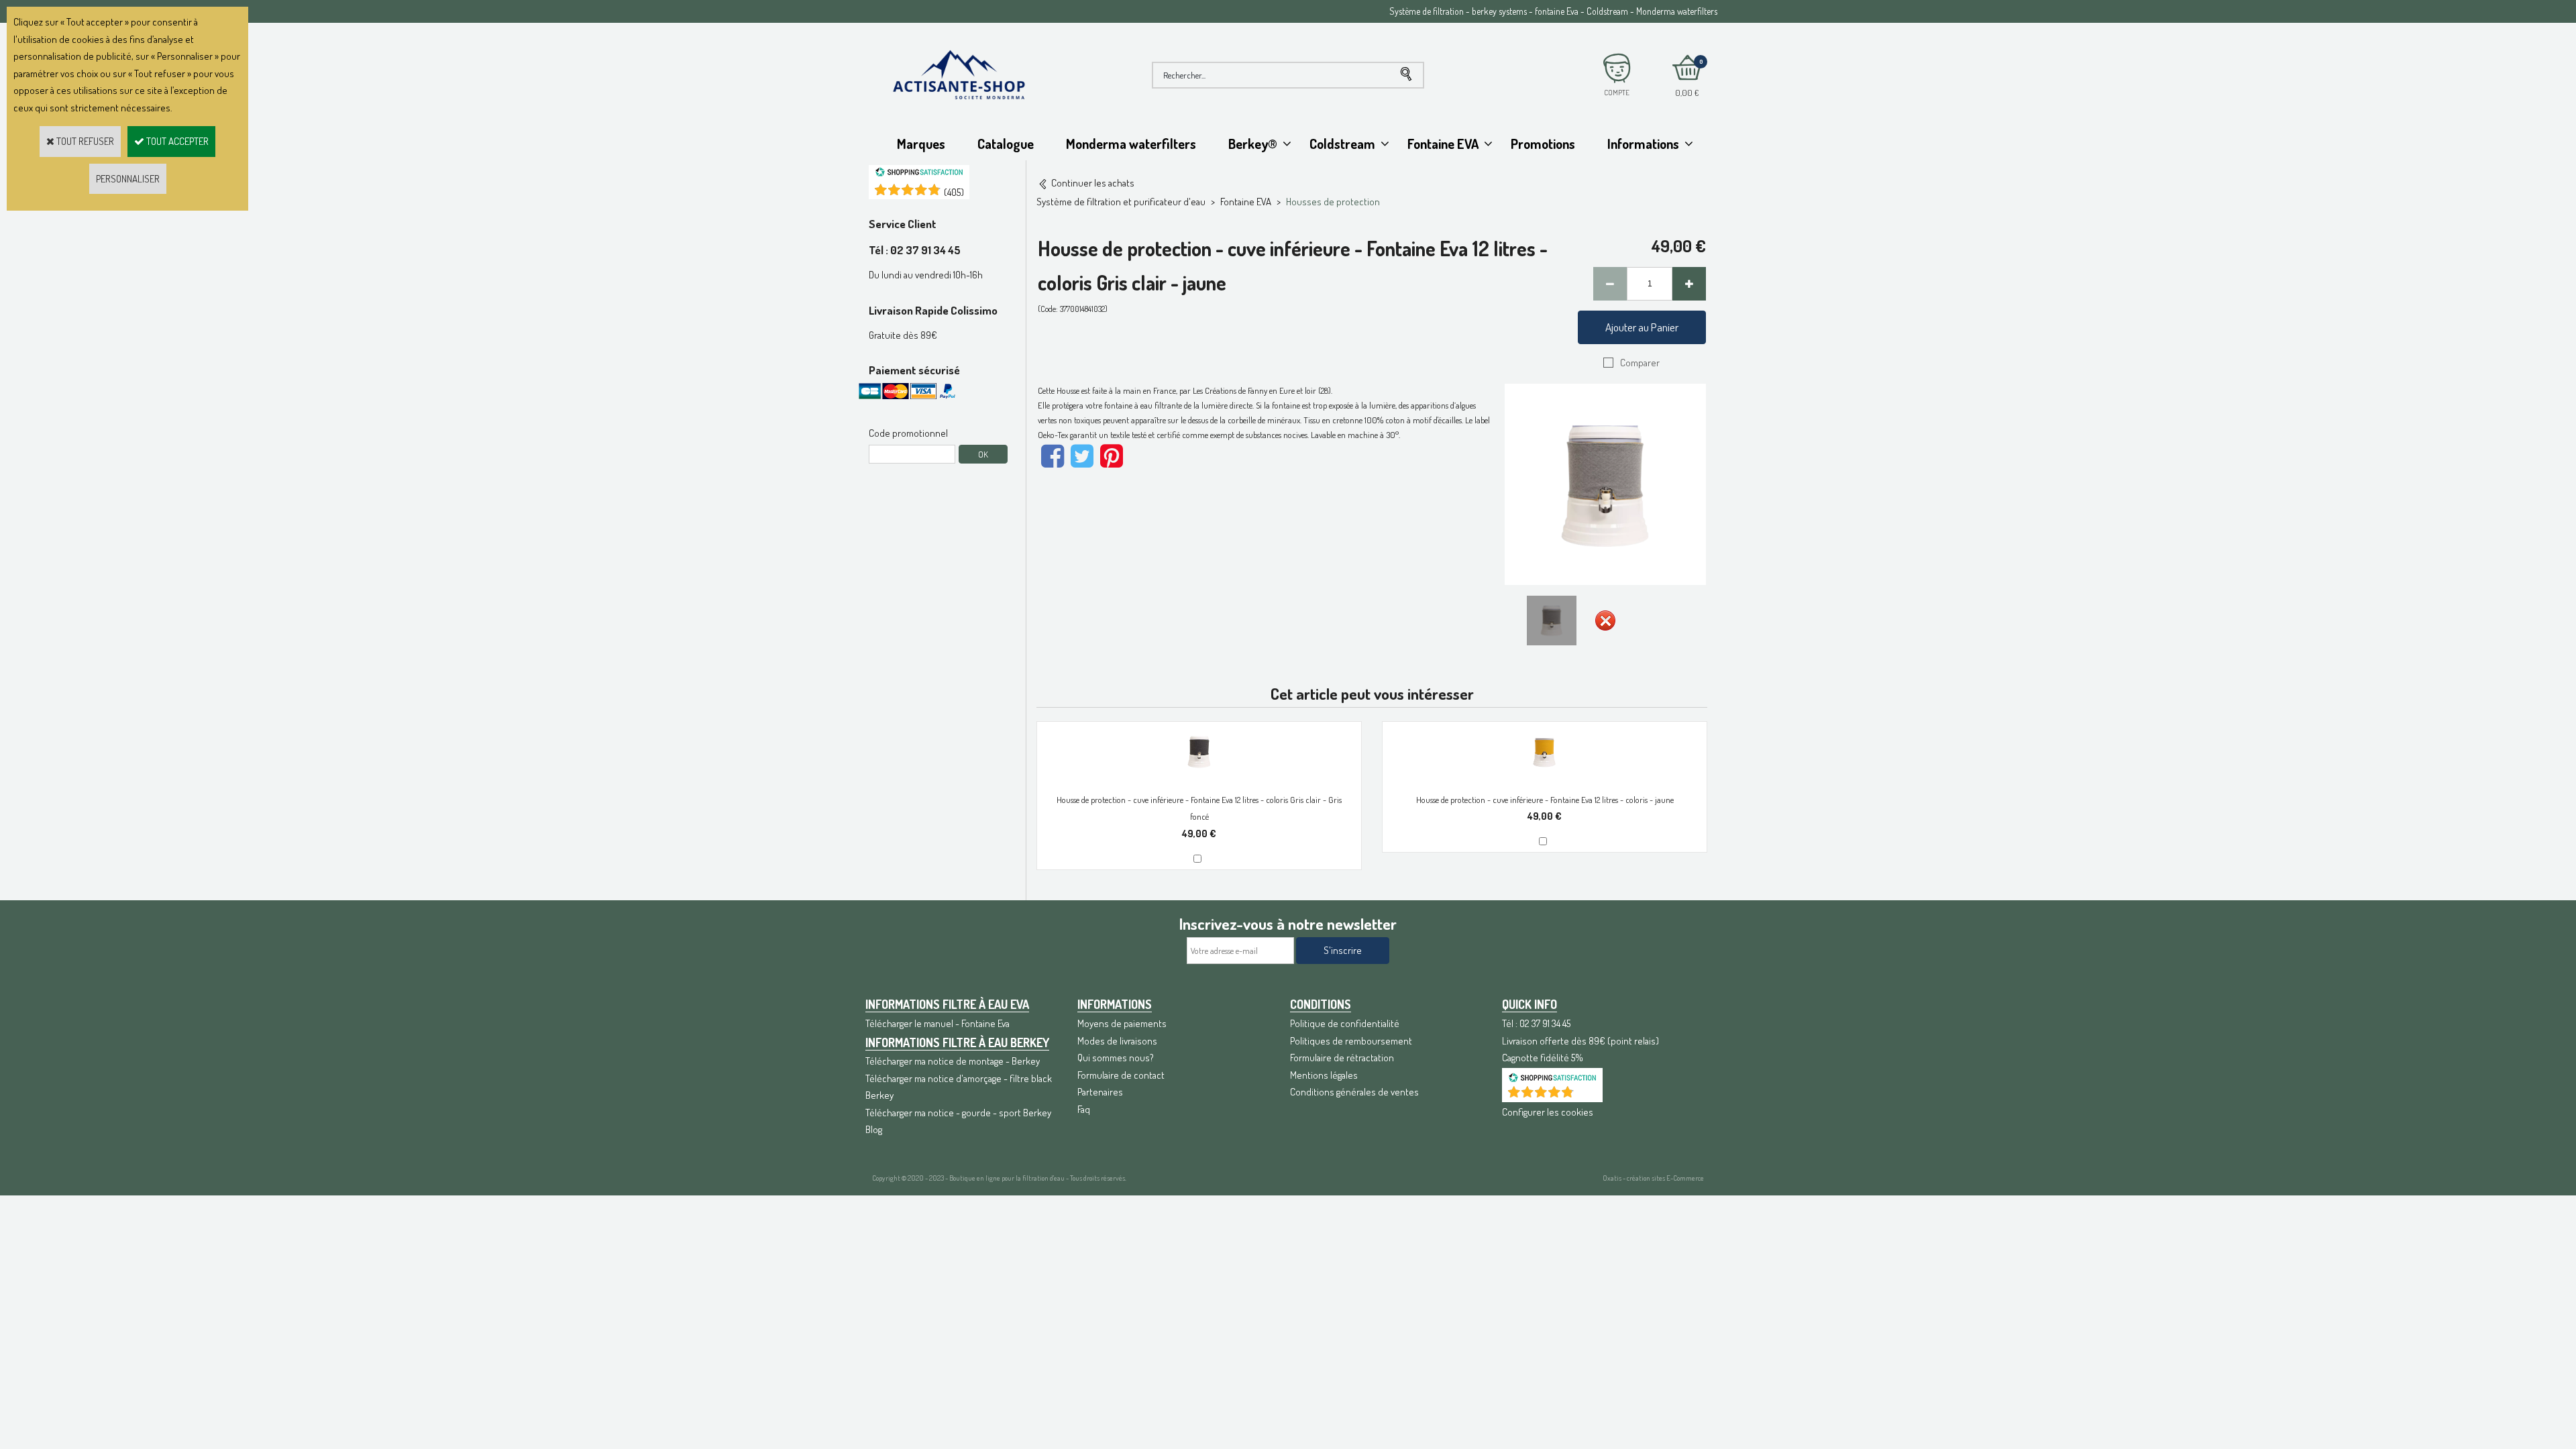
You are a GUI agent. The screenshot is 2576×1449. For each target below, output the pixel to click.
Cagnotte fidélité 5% (1543, 1058)
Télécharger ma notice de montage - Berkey (953, 1061)
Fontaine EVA (1443, 144)
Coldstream (1342, 144)
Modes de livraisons (1117, 1041)
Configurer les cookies (1548, 1112)
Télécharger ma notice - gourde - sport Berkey (958, 1113)
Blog (874, 1129)
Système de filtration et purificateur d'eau (1121, 202)
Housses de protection (1333, 202)
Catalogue (1006, 144)
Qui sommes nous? (1116, 1058)
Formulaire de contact (1121, 1075)
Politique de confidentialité (1345, 1023)
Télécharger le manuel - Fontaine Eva (937, 1023)
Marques (921, 144)
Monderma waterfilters (1131, 144)
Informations (1643, 144)
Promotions (1543, 144)
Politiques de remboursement (1351, 1041)
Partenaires (1100, 1092)
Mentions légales (1324, 1075)
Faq (1084, 1109)
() (954, 192)
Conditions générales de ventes (1354, 1092)
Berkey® (1253, 144)
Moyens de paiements (1122, 1023)
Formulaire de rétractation (1342, 1058)
